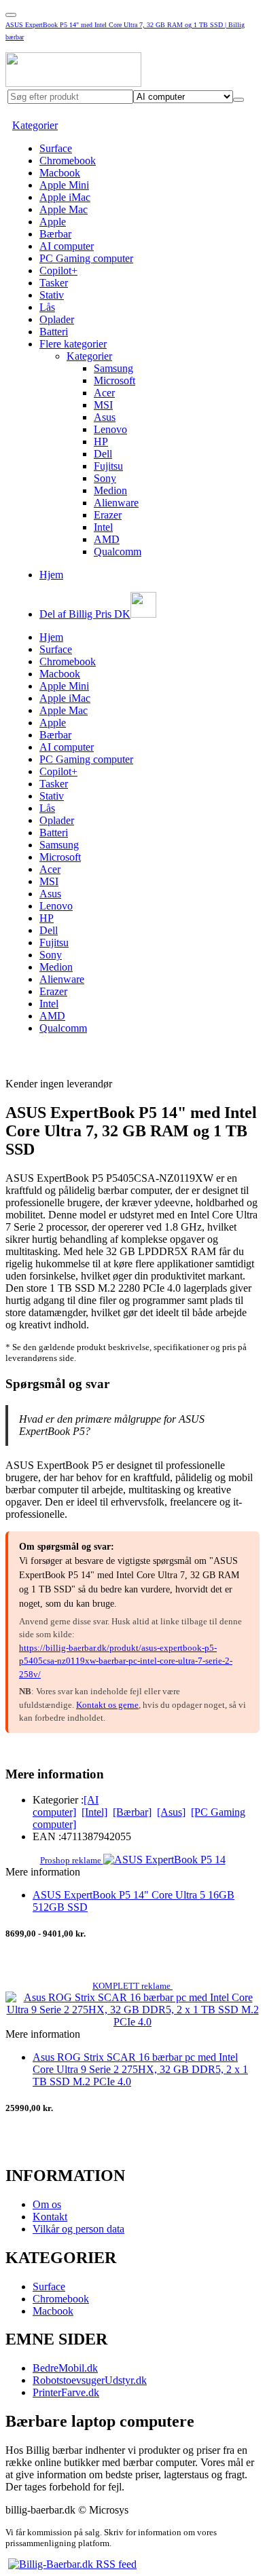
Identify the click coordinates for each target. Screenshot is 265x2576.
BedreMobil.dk (65, 2368)
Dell (103, 454)
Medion (110, 490)
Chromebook (68, 161)
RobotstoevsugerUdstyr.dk (90, 2380)
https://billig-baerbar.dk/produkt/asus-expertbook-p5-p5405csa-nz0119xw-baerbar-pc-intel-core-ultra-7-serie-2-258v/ (126, 1661)
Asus (105, 417)
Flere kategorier (73, 344)
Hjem (51, 575)
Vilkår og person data (78, 2229)
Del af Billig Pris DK (85, 614)
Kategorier (35, 125)
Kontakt (50, 2217)
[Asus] (171, 1812)
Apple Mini (64, 185)
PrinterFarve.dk (66, 2392)
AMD (107, 539)
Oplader (57, 319)
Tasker (54, 283)
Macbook (60, 173)
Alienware (116, 503)
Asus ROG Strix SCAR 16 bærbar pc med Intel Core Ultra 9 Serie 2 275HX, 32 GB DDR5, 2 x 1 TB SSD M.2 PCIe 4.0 (140, 2069)
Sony (105, 478)
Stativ (52, 295)
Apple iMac (65, 197)
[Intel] (94, 1812)
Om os (47, 2204)
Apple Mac (64, 209)
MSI (103, 405)
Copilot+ (58, 270)
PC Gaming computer (86, 258)
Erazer (108, 515)
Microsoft (114, 380)
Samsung (113, 368)
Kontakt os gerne (107, 1705)
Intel (103, 527)
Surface (56, 148)
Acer (104, 393)
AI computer (67, 246)
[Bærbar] (132, 1812)
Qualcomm (118, 552)
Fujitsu (108, 466)
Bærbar (55, 234)
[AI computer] (66, 1806)
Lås (47, 307)
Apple (53, 222)
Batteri (54, 332)
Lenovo (110, 429)
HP (101, 442)
